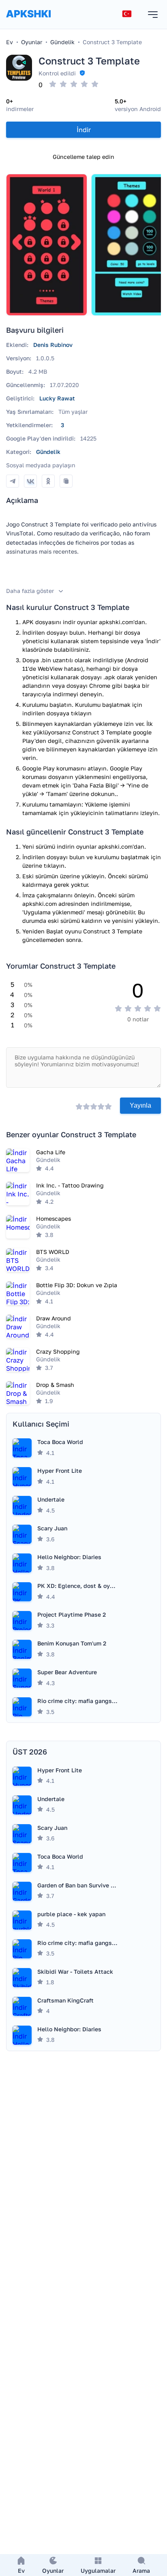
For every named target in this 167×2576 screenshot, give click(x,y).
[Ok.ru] (48, 481)
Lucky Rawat (57, 398)
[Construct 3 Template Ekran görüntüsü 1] (47, 245)
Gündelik (48, 452)
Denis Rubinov (53, 345)
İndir (84, 130)
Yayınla (140, 1105)
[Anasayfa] (28, 22)
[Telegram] (13, 481)
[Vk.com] (30, 481)
